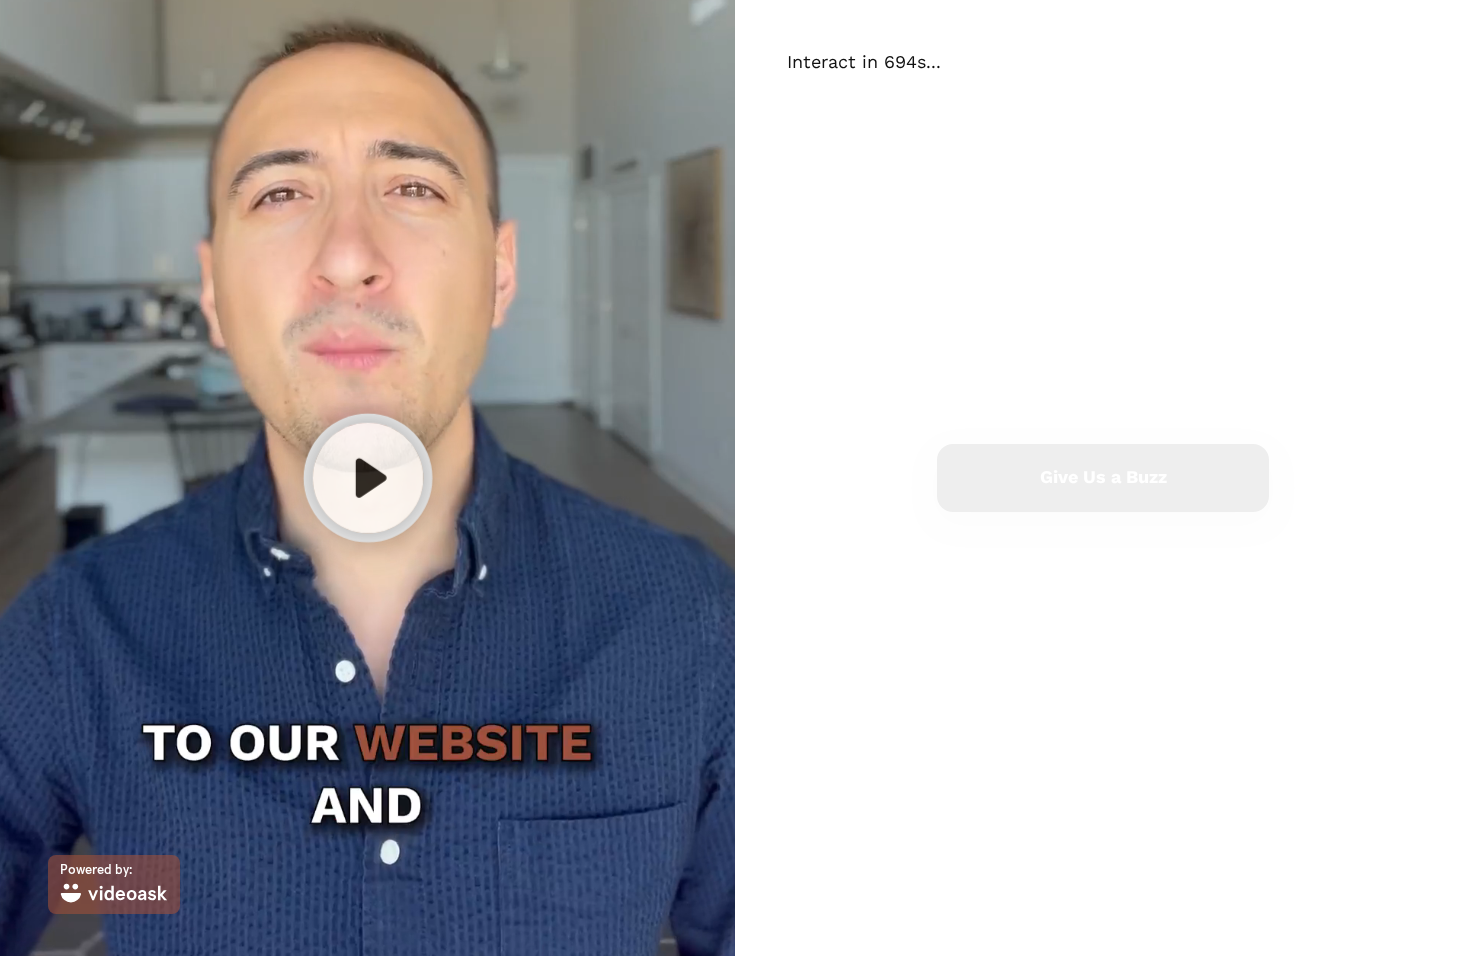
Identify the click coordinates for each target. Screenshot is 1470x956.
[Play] (367, 478)
